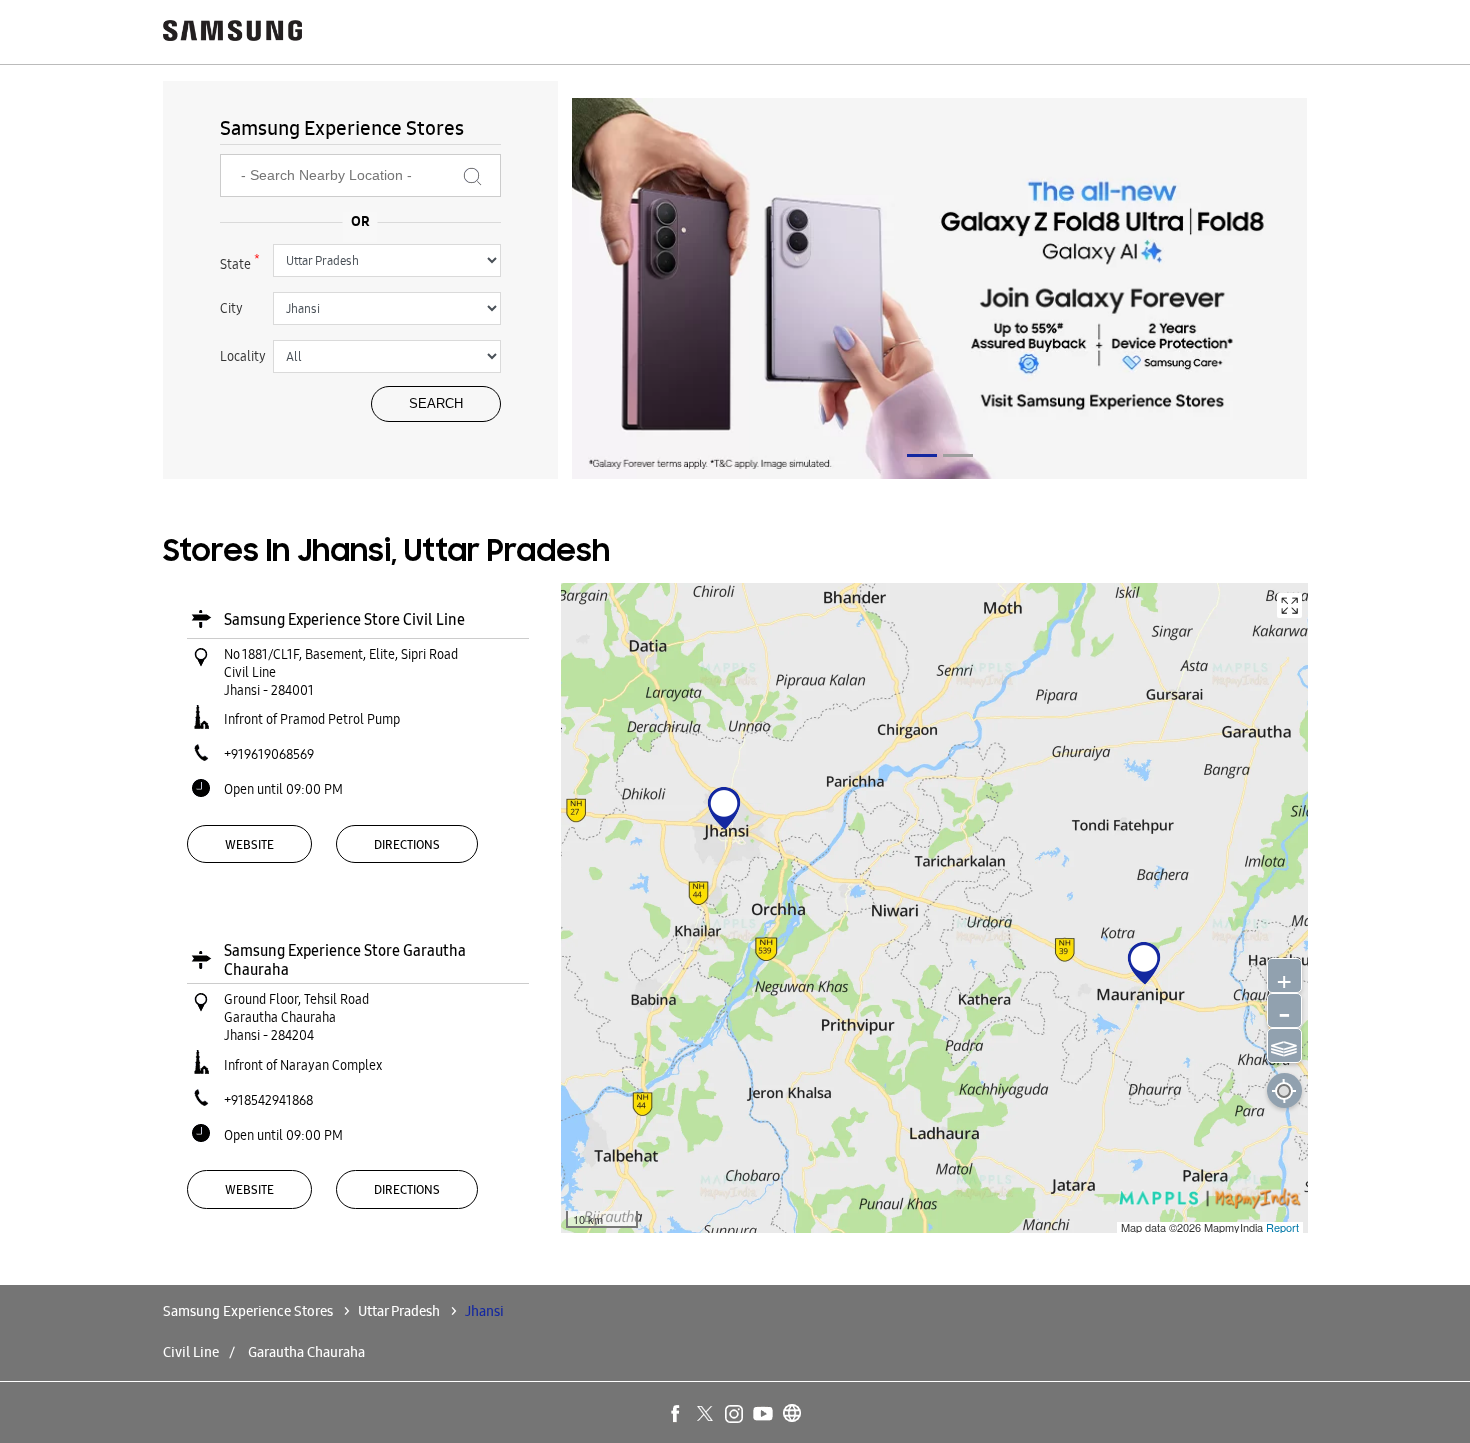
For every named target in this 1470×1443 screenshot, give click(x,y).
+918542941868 (268, 1100)
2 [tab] (958, 455)
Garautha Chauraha (306, 1352)
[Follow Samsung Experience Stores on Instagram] (735, 1415)
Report (1282, 1227)
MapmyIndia (1235, 1227)
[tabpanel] (940, 291)
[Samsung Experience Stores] (233, 32)
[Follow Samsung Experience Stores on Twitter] (706, 1415)
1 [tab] (922, 455)
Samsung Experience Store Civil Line (344, 619)
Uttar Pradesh (399, 1311)
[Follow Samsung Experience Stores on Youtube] (764, 1415)
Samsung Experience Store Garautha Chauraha (345, 960)
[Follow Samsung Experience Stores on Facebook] (677, 1415)
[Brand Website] (793, 1415)
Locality (243, 356)
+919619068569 (269, 754)
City (231, 308)
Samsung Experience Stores (249, 1311)
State (240, 262)
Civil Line (191, 1352)
